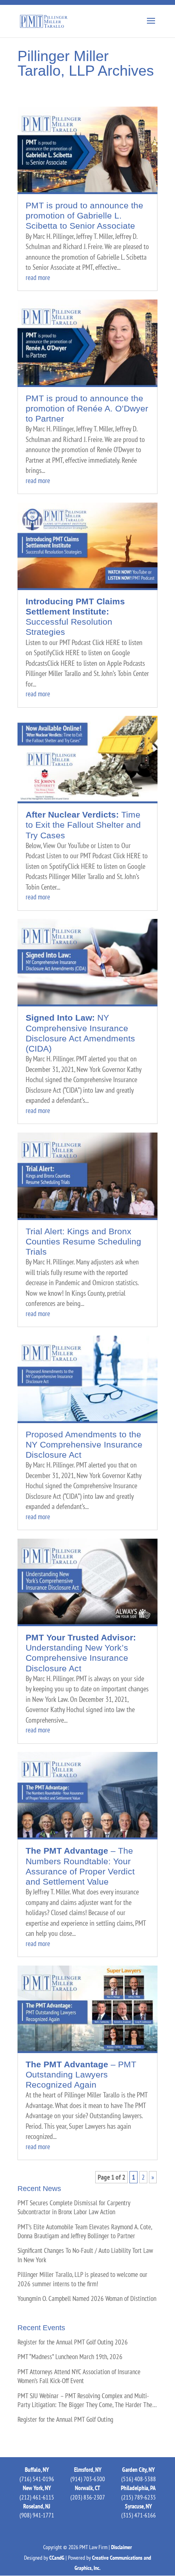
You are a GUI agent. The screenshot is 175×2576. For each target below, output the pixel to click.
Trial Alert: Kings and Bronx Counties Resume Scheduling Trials (83, 1241)
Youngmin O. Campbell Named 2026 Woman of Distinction (87, 2298)
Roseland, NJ (37, 2506)
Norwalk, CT (87, 2488)
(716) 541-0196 (37, 2479)
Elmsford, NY (88, 2470)
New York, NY (37, 2488)
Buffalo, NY (37, 2470)
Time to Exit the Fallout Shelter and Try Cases (83, 825)
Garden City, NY (138, 2470)
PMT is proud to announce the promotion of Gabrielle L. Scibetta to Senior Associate (84, 215)
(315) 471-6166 (139, 2515)
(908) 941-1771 (37, 2515)
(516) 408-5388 (139, 2479)
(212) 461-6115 (37, 2497)
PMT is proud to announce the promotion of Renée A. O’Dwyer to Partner (87, 408)
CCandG (57, 2558)
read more (38, 278)
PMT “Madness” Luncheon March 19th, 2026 (70, 2357)
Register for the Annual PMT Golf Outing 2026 (73, 2342)
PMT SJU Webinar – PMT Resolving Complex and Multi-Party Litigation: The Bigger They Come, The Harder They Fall (86, 2400)
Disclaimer (121, 2547)
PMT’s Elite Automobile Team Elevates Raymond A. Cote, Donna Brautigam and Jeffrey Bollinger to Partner (85, 2231)
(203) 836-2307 (88, 2497)
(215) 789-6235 (139, 2497)
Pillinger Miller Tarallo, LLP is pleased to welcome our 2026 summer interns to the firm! (82, 2279)
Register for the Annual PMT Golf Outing (65, 2419)
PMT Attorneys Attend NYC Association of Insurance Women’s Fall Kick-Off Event (79, 2376)
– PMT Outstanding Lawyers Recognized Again (81, 2074)
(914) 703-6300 (88, 2479)
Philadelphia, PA (138, 2488)
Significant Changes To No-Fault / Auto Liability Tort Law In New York (85, 2255)
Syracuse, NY (138, 2506)
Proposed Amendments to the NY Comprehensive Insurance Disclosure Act (84, 1444)
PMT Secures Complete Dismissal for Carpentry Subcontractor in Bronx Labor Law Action (74, 2207)
